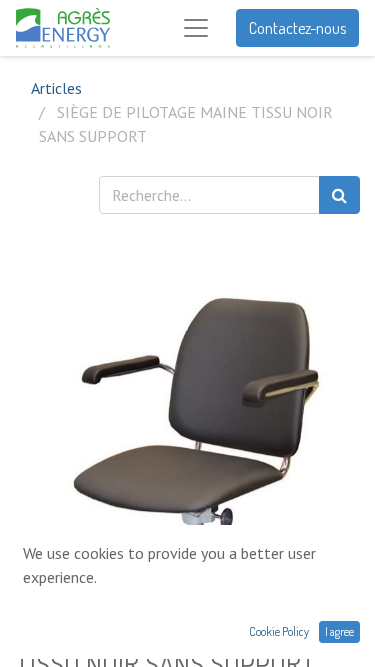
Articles (56, 88)
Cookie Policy (279, 631)
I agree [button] (339, 631)
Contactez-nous (297, 28)
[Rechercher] (339, 195)
